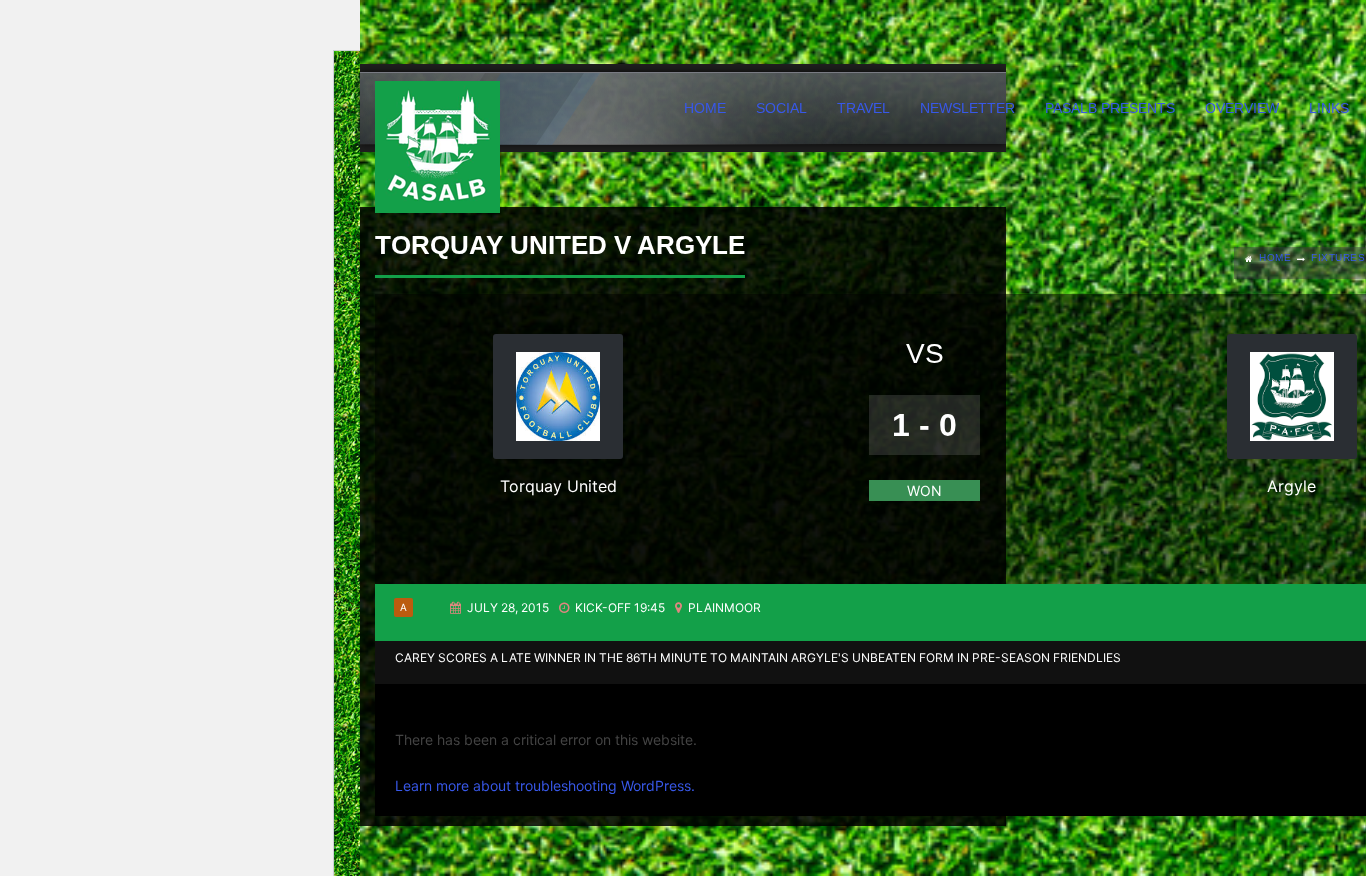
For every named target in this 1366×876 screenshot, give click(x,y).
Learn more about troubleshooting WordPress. (545, 785)
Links (1329, 108)
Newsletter (967, 108)
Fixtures (1338, 257)
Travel (863, 108)
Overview (1242, 108)
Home (705, 108)
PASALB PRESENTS (1110, 108)
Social (781, 108)
